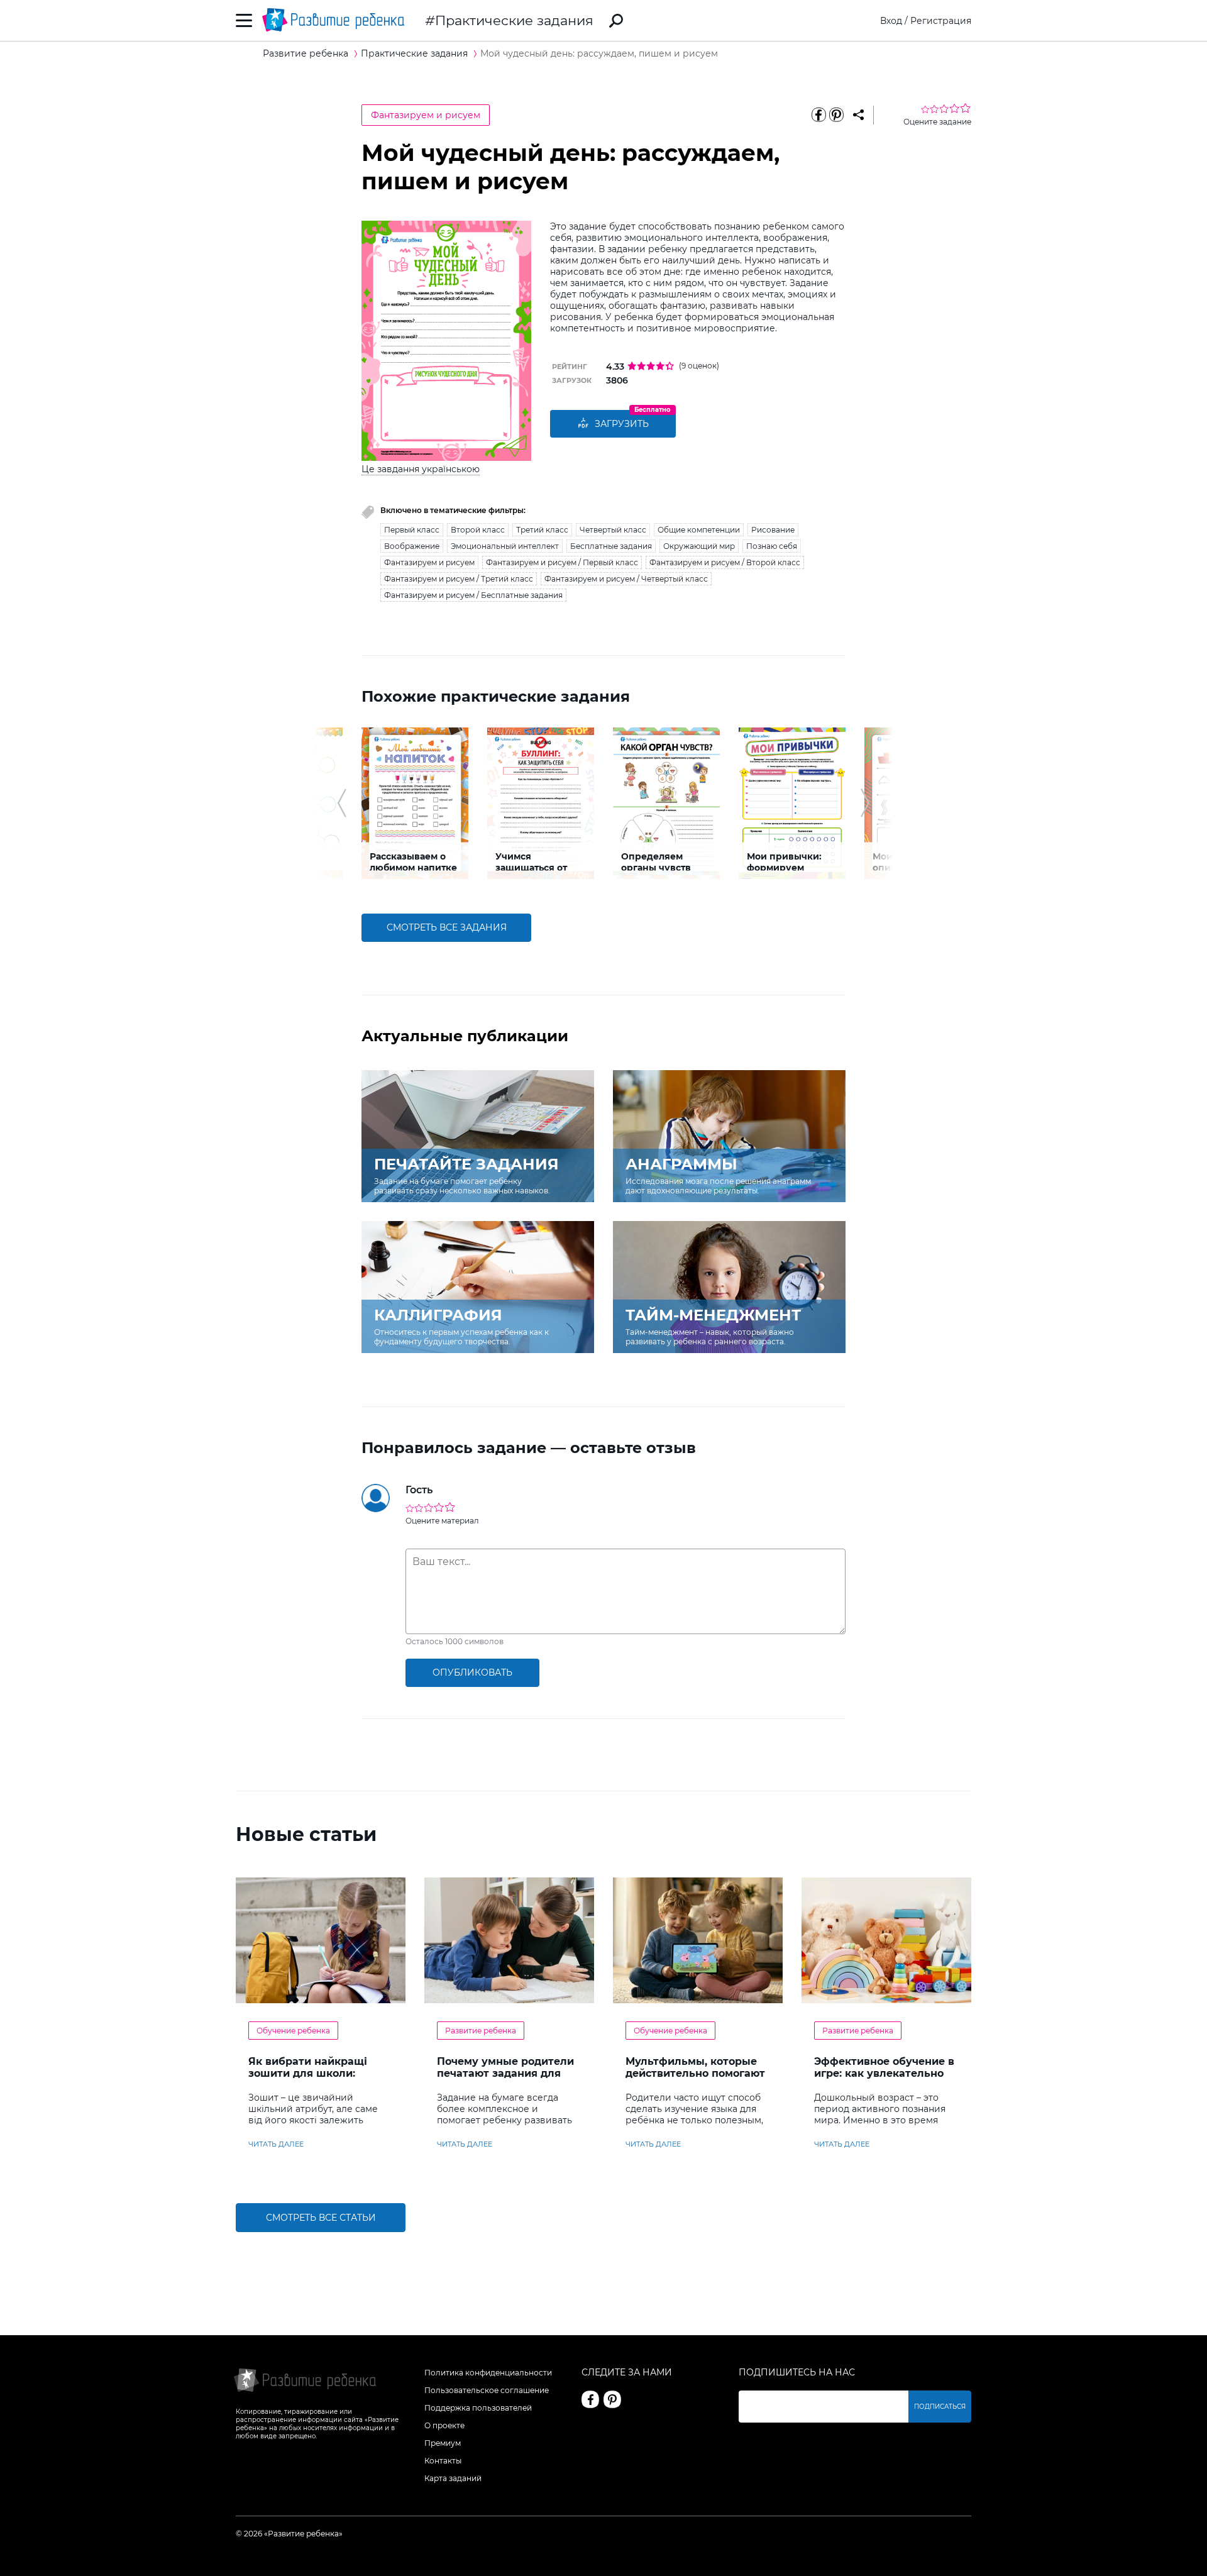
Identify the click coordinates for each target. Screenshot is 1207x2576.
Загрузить (622, 424)
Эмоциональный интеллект (505, 546)
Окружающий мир (699, 546)
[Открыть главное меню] (244, 20)
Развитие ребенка (481, 2031)
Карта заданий (453, 2478)
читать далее (276, 2144)
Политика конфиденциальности (488, 2373)
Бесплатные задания (611, 546)
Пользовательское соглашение (487, 2390)
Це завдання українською (421, 469)
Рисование (773, 530)
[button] (342, 803)
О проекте (444, 2425)
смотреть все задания (447, 927)
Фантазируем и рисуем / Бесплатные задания (473, 595)
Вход (891, 21)
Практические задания (514, 20)
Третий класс (542, 530)
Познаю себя (772, 546)
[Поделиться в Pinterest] (836, 115)
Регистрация (941, 21)
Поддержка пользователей (478, 2408)
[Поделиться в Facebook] (818, 115)
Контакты (443, 2461)
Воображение (412, 546)
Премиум (443, 2443)
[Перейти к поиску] (616, 21)
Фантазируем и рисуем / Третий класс (459, 579)
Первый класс (412, 530)
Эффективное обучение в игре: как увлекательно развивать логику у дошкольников (884, 2079)
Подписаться (940, 2407)
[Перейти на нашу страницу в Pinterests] (612, 2399)
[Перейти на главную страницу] (333, 20)
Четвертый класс (613, 530)
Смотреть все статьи (321, 2218)
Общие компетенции (699, 530)
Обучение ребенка (293, 2031)
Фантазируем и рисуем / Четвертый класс (626, 579)
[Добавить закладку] (858, 115)
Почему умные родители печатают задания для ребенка (505, 2073)
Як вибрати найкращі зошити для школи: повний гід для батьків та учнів (319, 2079)
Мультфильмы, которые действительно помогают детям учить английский (695, 2073)
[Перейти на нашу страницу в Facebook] (590, 2399)
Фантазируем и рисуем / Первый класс (562, 562)
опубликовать (472, 1672)
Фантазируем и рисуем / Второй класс (725, 562)
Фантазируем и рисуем (426, 115)
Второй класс (478, 530)
